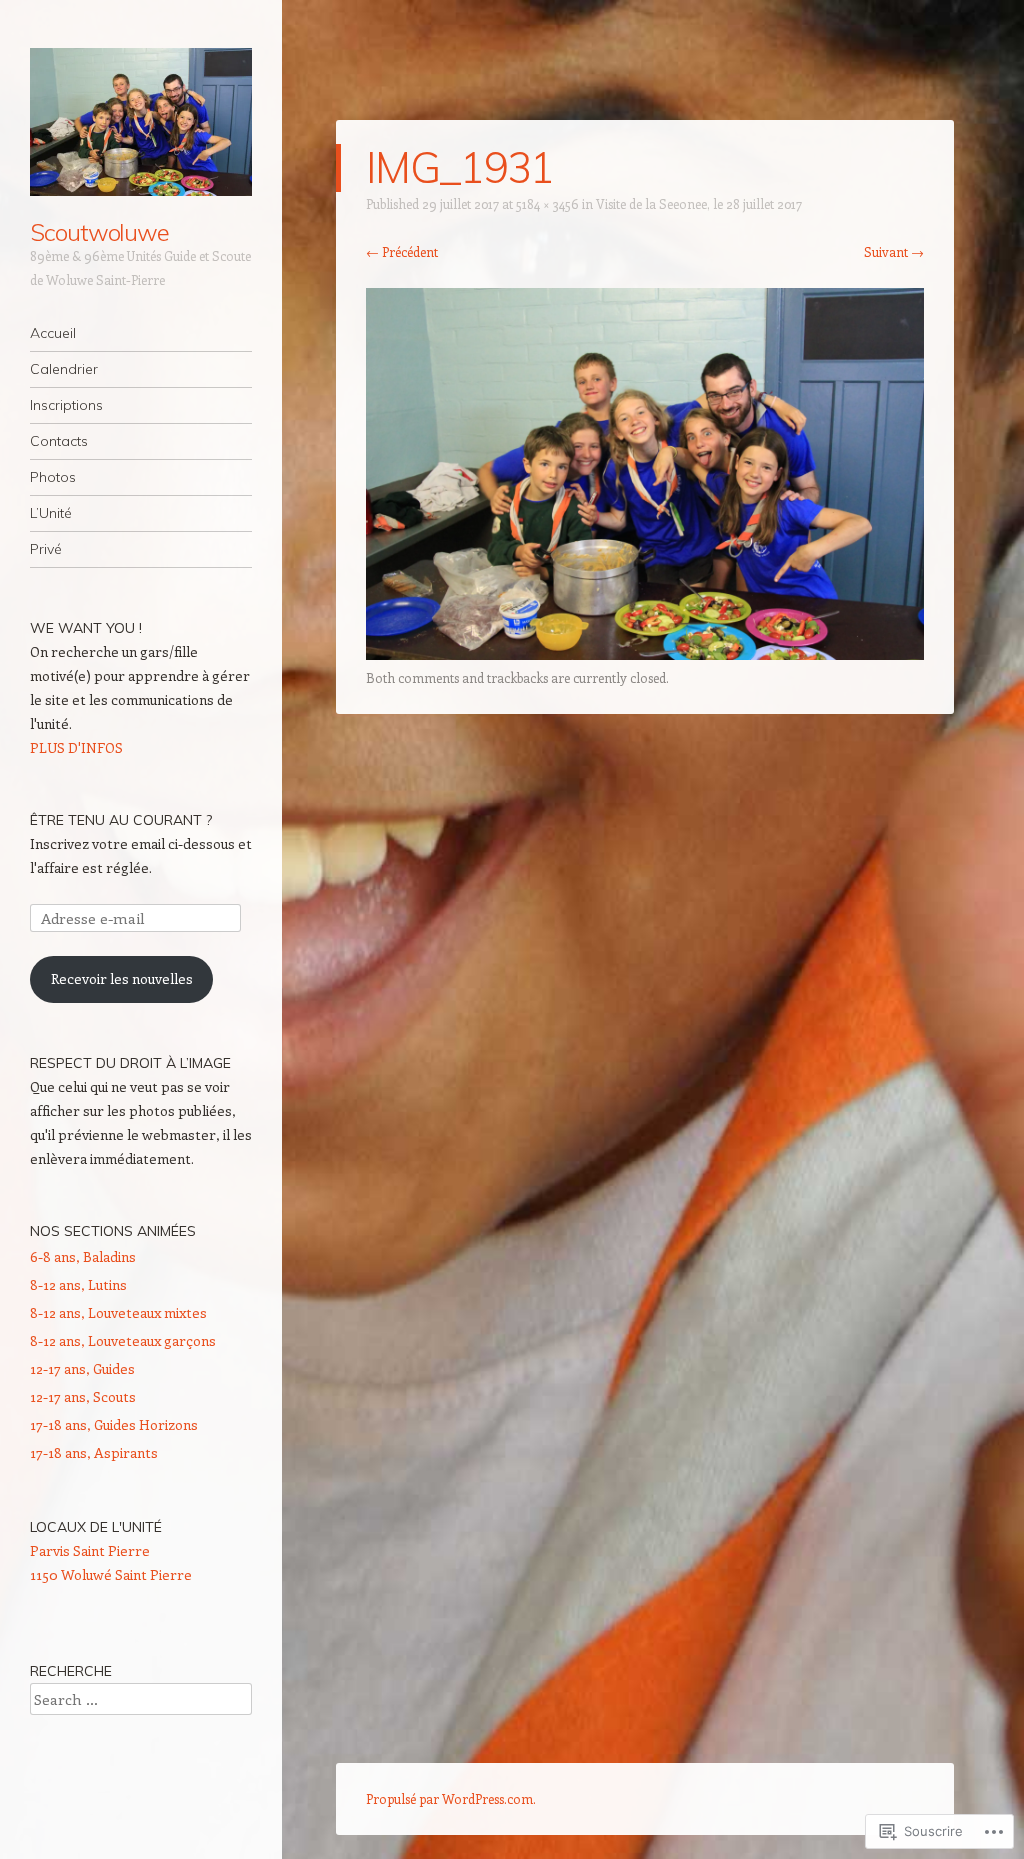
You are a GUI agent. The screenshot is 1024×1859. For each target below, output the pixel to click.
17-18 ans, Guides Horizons (114, 1424)
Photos (53, 477)
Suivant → (894, 251)
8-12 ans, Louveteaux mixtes (118, 1312)
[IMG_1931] (645, 654)
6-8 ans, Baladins (83, 1256)
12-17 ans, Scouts (83, 1396)
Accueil (53, 333)
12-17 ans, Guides (82, 1368)
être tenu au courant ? (121, 820)
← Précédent (402, 251)
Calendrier (64, 369)
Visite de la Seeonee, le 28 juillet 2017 (699, 203)
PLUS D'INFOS (76, 747)
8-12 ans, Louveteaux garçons (123, 1340)
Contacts (59, 441)
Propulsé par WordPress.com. (451, 1798)
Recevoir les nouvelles (122, 978)
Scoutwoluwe (99, 232)
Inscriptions (66, 405)
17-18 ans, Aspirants (94, 1452)
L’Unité (51, 513)
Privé (46, 549)
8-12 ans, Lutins (78, 1284)
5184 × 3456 (547, 203)
